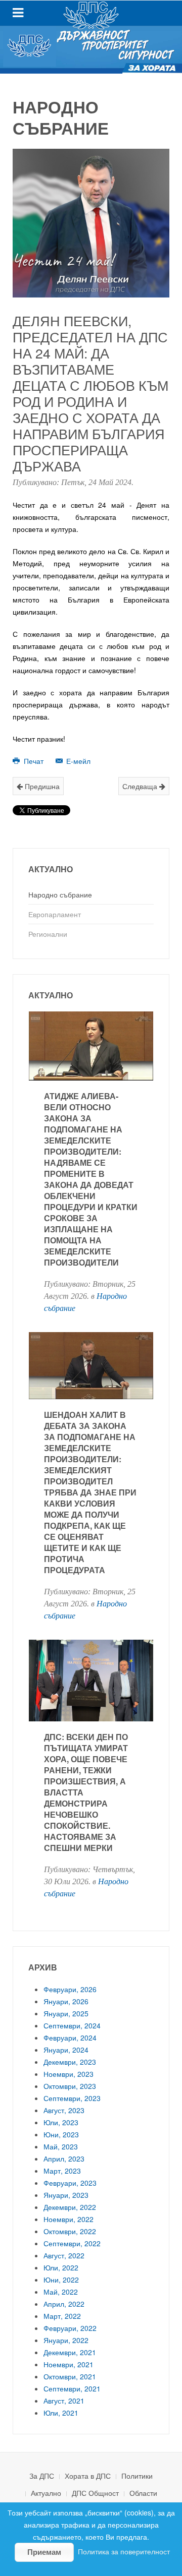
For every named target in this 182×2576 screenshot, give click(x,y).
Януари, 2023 (66, 2195)
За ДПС (42, 2476)
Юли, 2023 (61, 2122)
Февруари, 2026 (70, 1989)
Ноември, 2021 (69, 2364)
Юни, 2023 (61, 2134)
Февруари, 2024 (70, 2038)
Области (143, 2493)
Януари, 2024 (66, 2050)
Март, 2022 (62, 2316)
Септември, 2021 (72, 2388)
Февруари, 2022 (70, 2328)
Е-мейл (77, 761)
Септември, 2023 (72, 2098)
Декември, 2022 (70, 2207)
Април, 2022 (64, 2304)
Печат (34, 761)
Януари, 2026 (66, 2001)
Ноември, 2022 (69, 2219)
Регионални (48, 934)
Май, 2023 (61, 2146)
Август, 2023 (64, 2110)
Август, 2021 (64, 2401)
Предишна (41, 786)
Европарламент (55, 914)
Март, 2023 (62, 2171)
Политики (137, 2476)
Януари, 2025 (66, 2013)
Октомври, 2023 (70, 2086)
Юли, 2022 (61, 2267)
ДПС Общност (95, 2493)
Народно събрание (60, 894)
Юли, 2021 (61, 2413)
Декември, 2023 (70, 2062)
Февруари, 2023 (70, 2183)
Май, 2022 (61, 2292)
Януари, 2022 (66, 2340)
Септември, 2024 (72, 2025)
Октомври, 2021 (70, 2376)
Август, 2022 (64, 2255)
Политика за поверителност (124, 2551)
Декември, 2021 (70, 2352)
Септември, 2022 (72, 2243)
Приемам (44, 2552)
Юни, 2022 (61, 2280)
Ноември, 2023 (69, 2074)
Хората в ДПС (88, 2476)
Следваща (141, 786)
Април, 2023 (64, 2159)
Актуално (46, 2493)
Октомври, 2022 (70, 2231)
